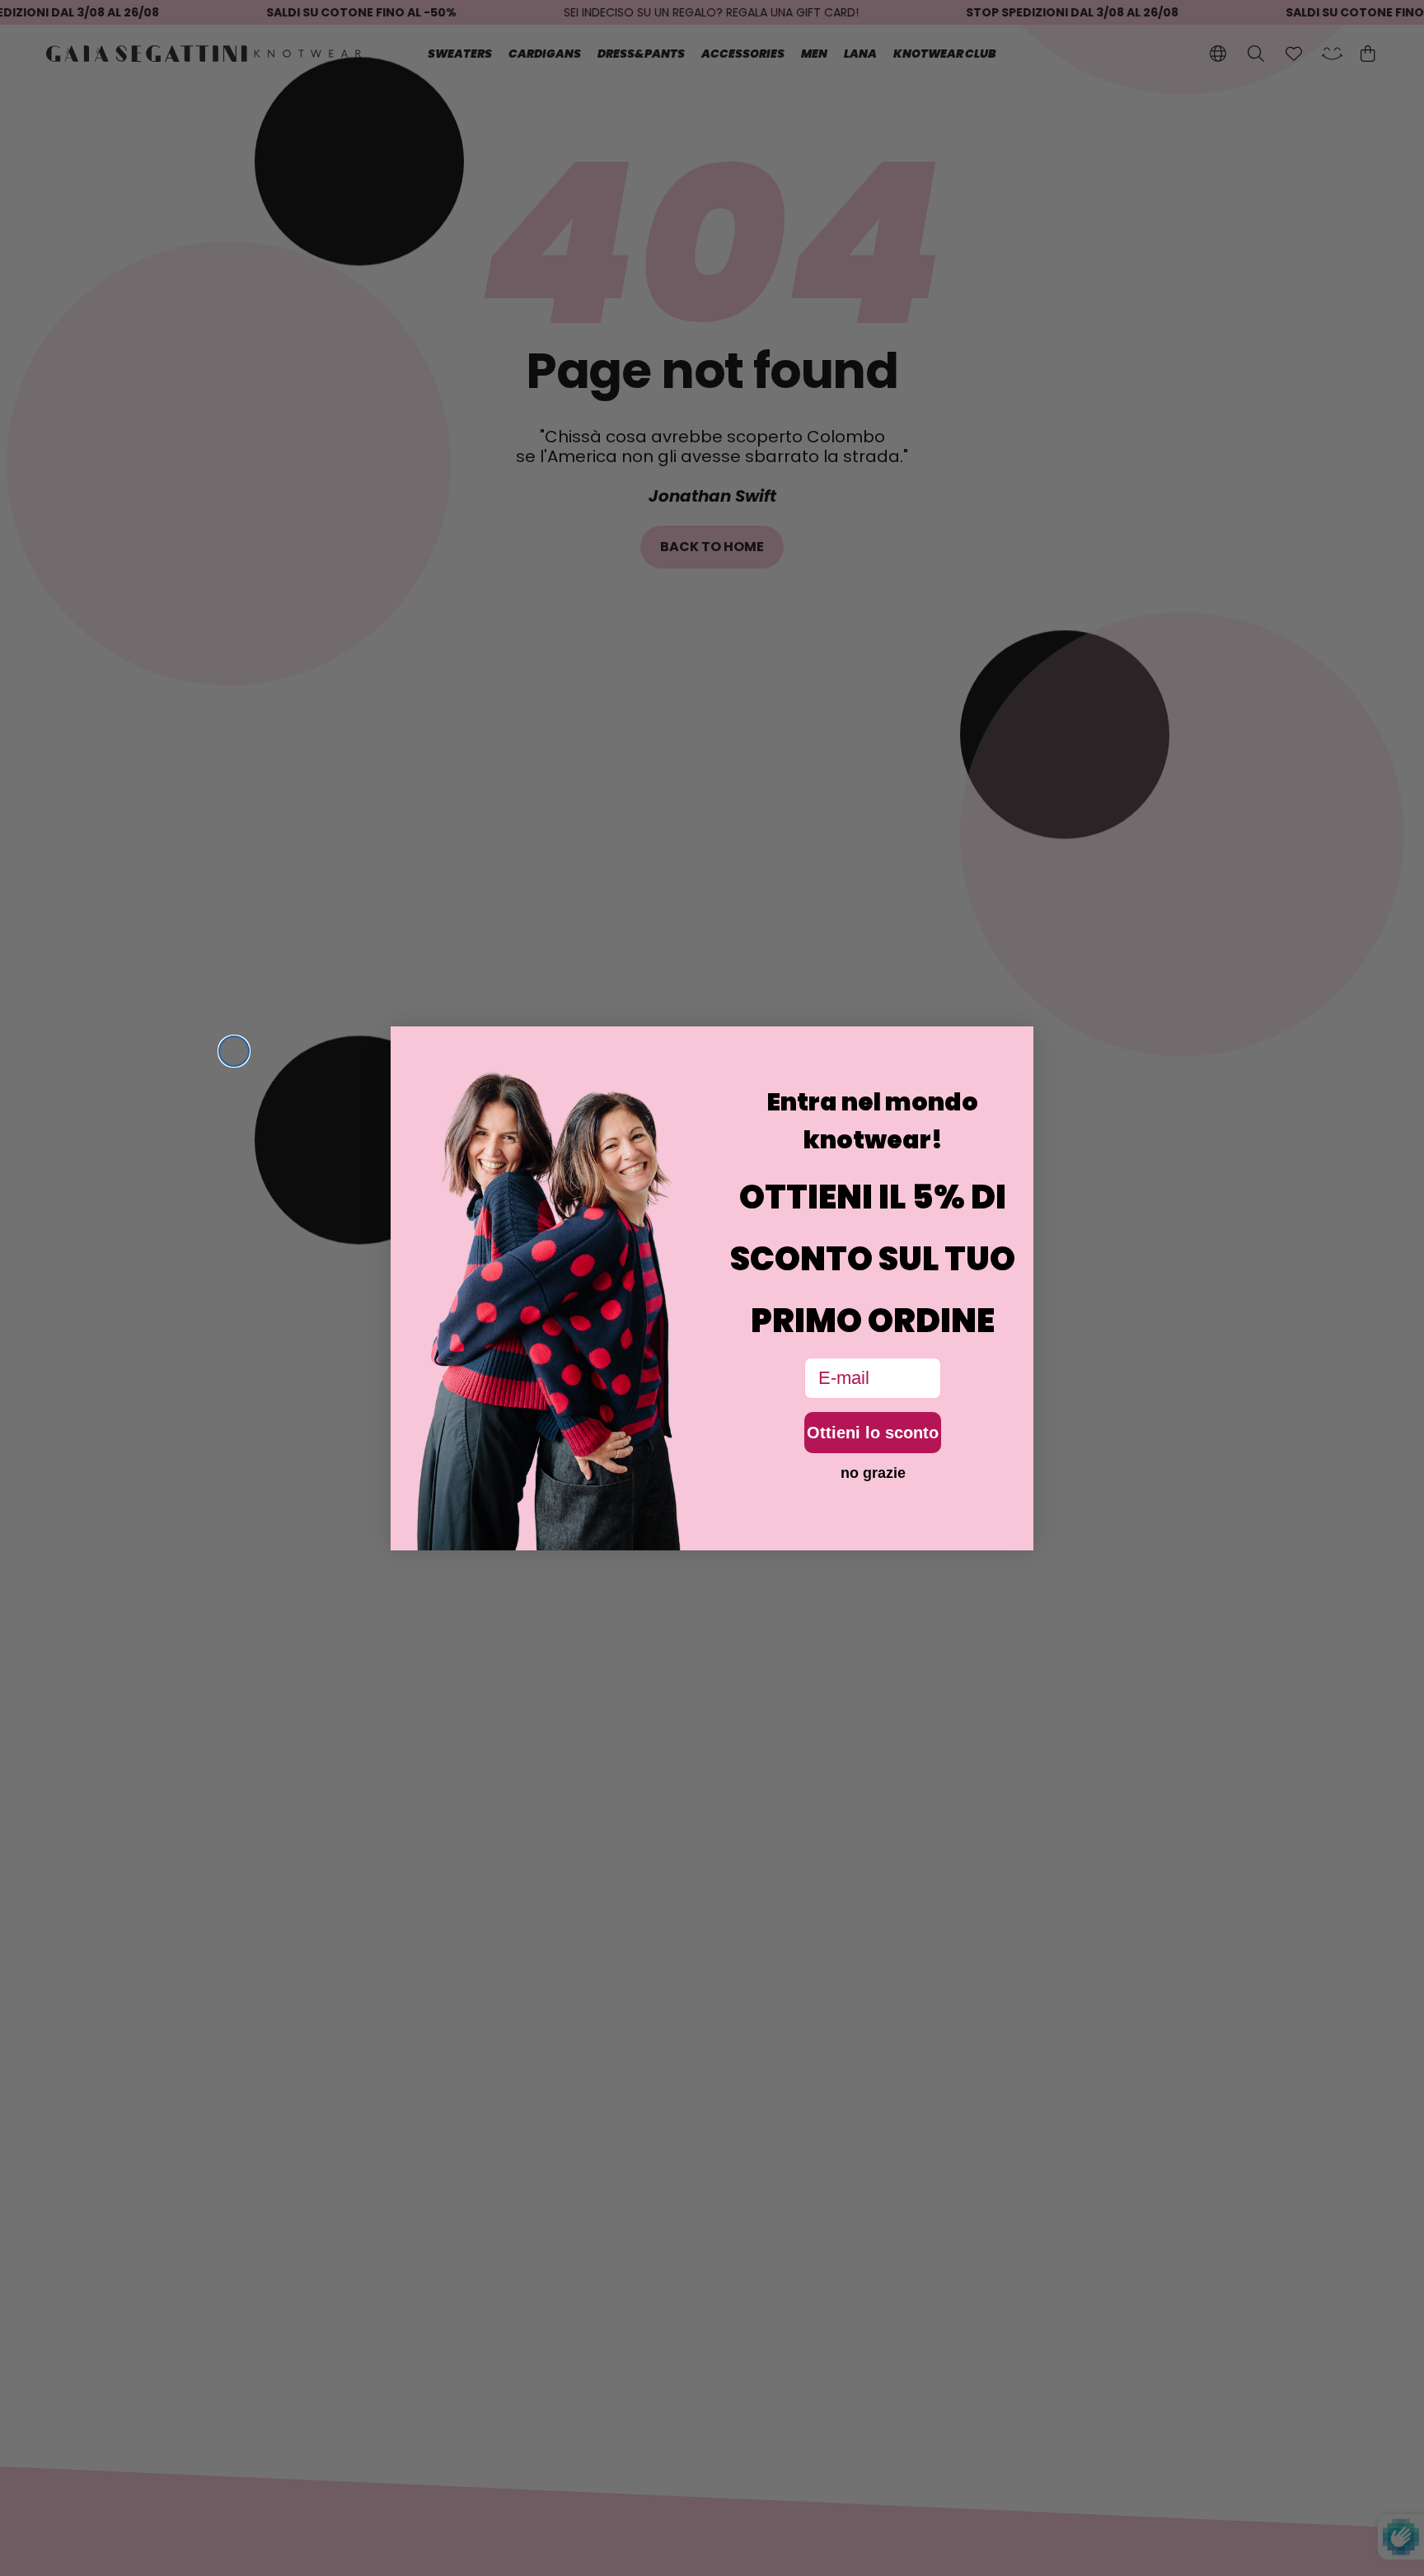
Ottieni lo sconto (873, 1433)
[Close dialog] (234, 1051)
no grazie (873, 1473)
